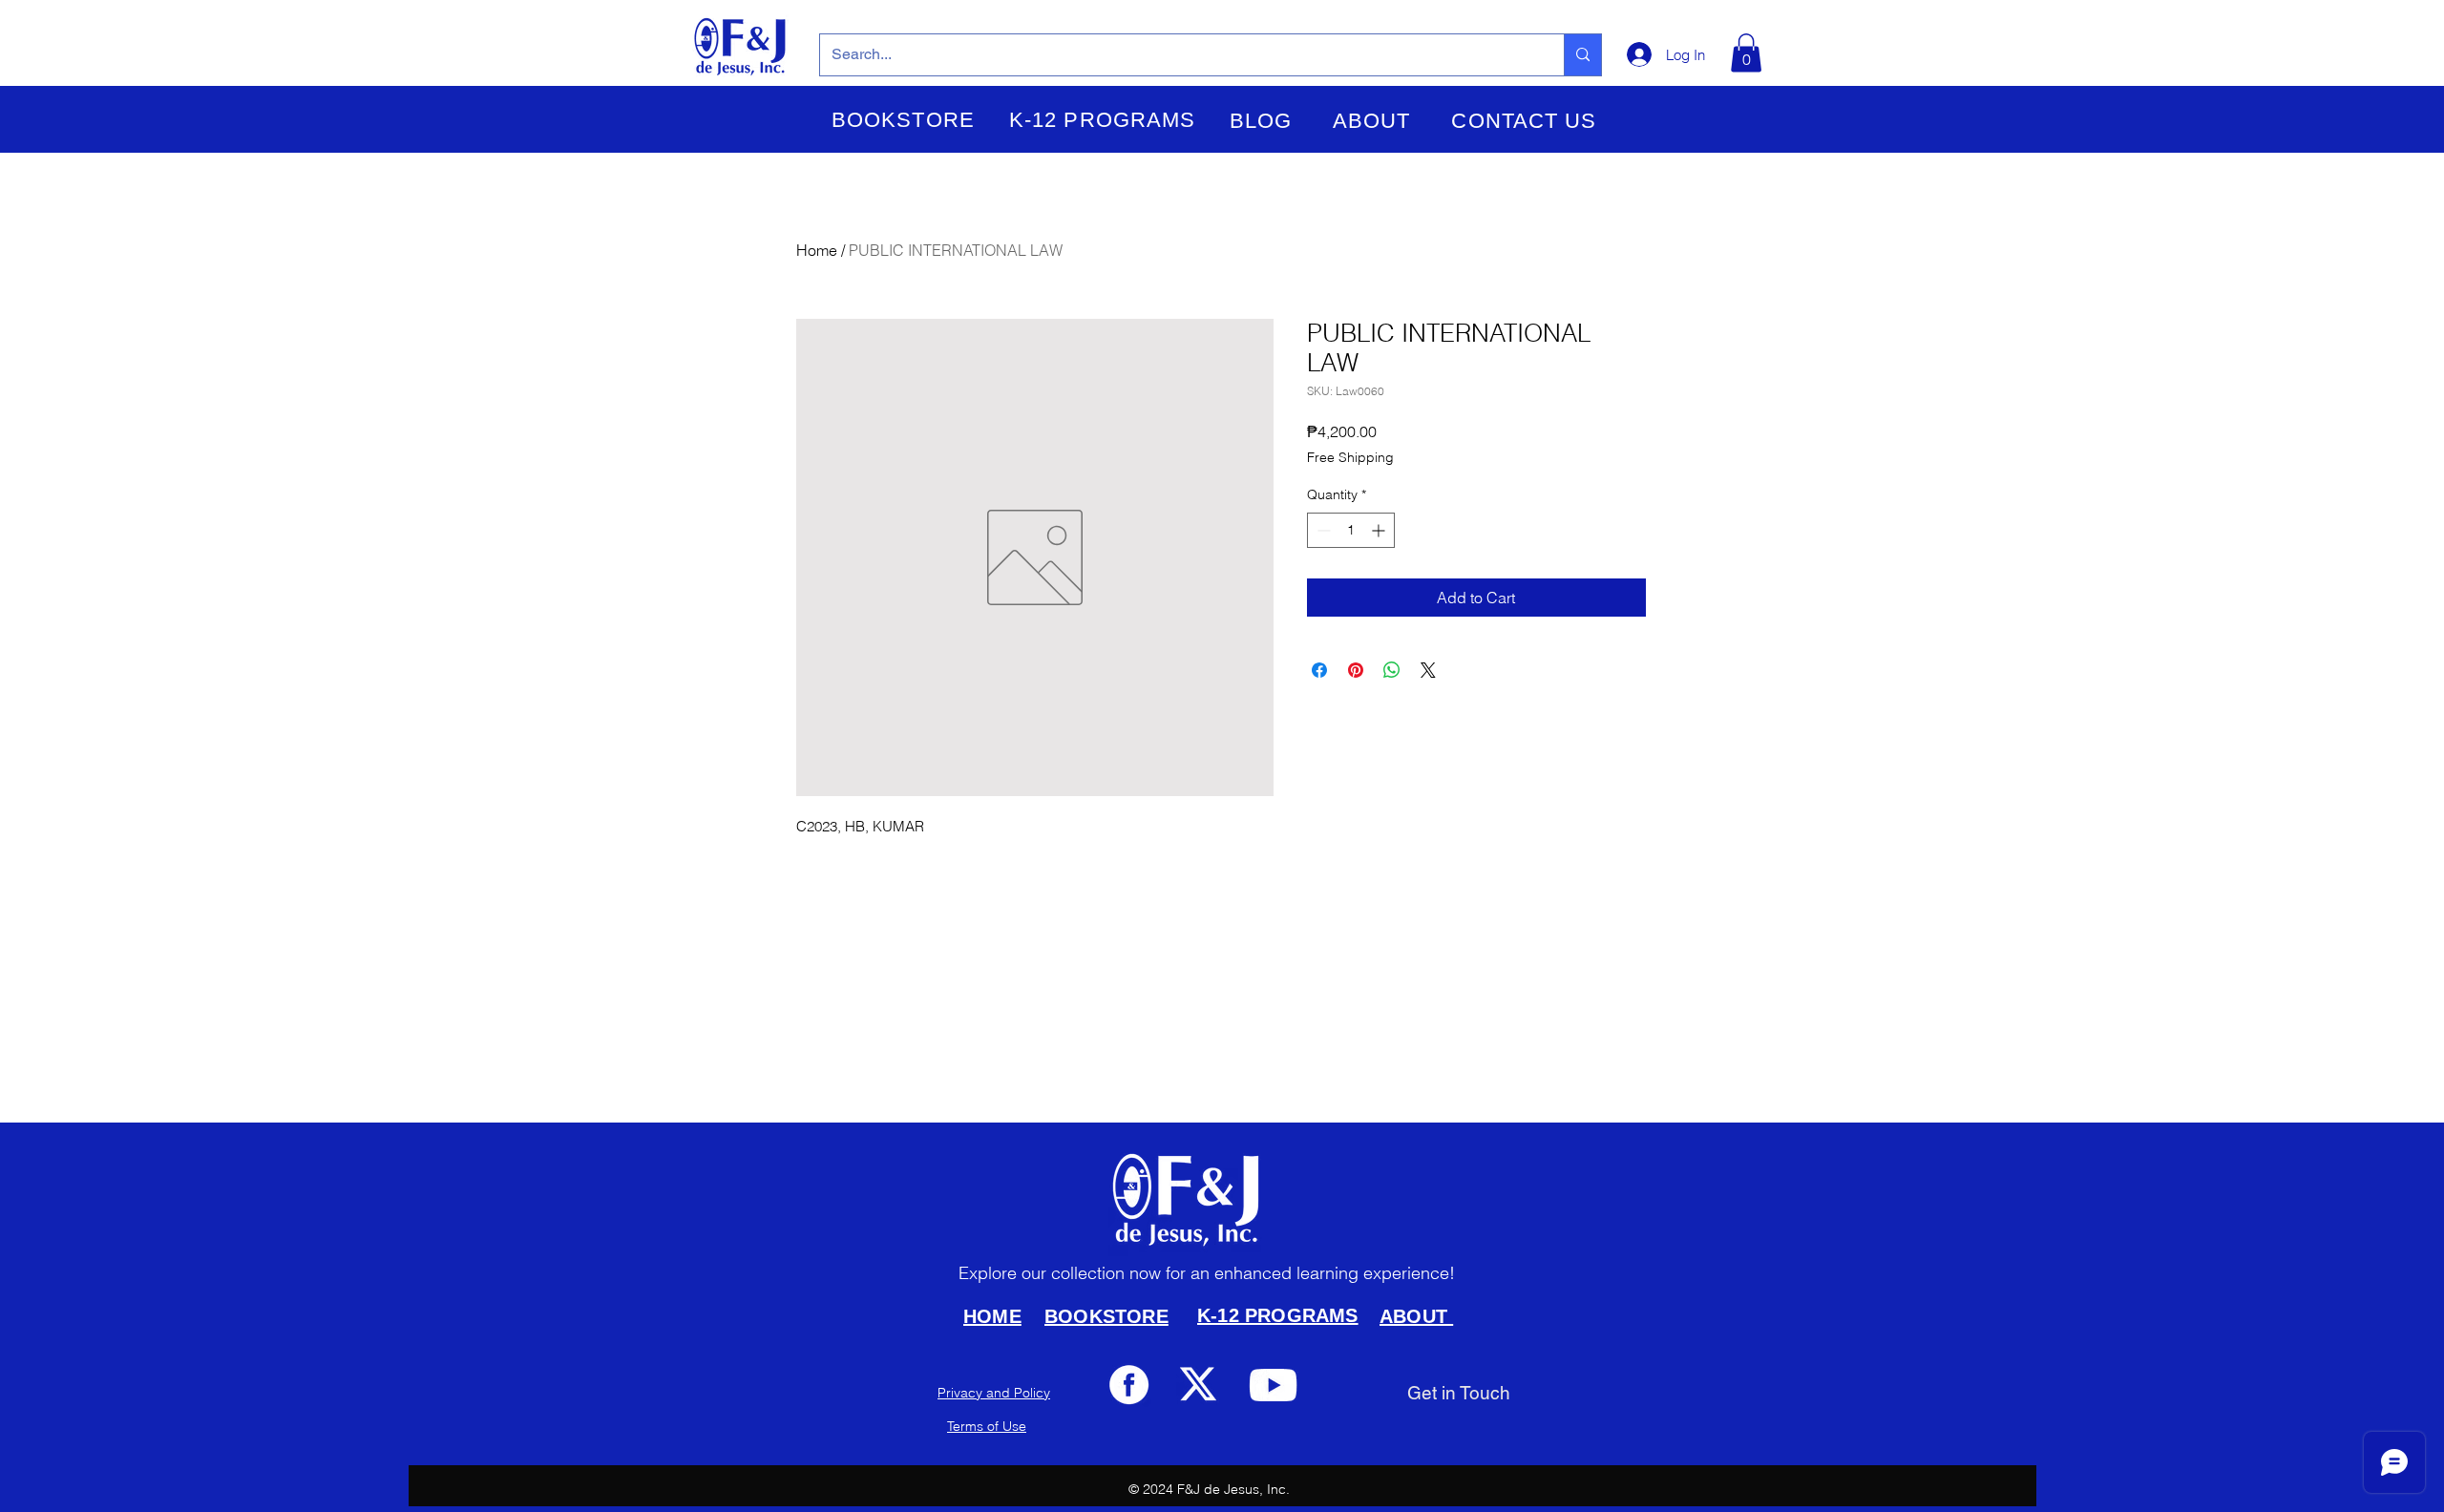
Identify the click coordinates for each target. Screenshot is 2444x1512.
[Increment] (1380, 530)
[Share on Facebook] (1319, 670)
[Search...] (1582, 55)
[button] (903, 120)
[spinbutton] (1351, 530)
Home (817, 250)
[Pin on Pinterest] (1356, 670)
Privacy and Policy (994, 1393)
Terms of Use (987, 1426)
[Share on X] (1428, 670)
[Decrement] (1322, 530)
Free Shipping (1350, 457)
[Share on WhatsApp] (1392, 670)
